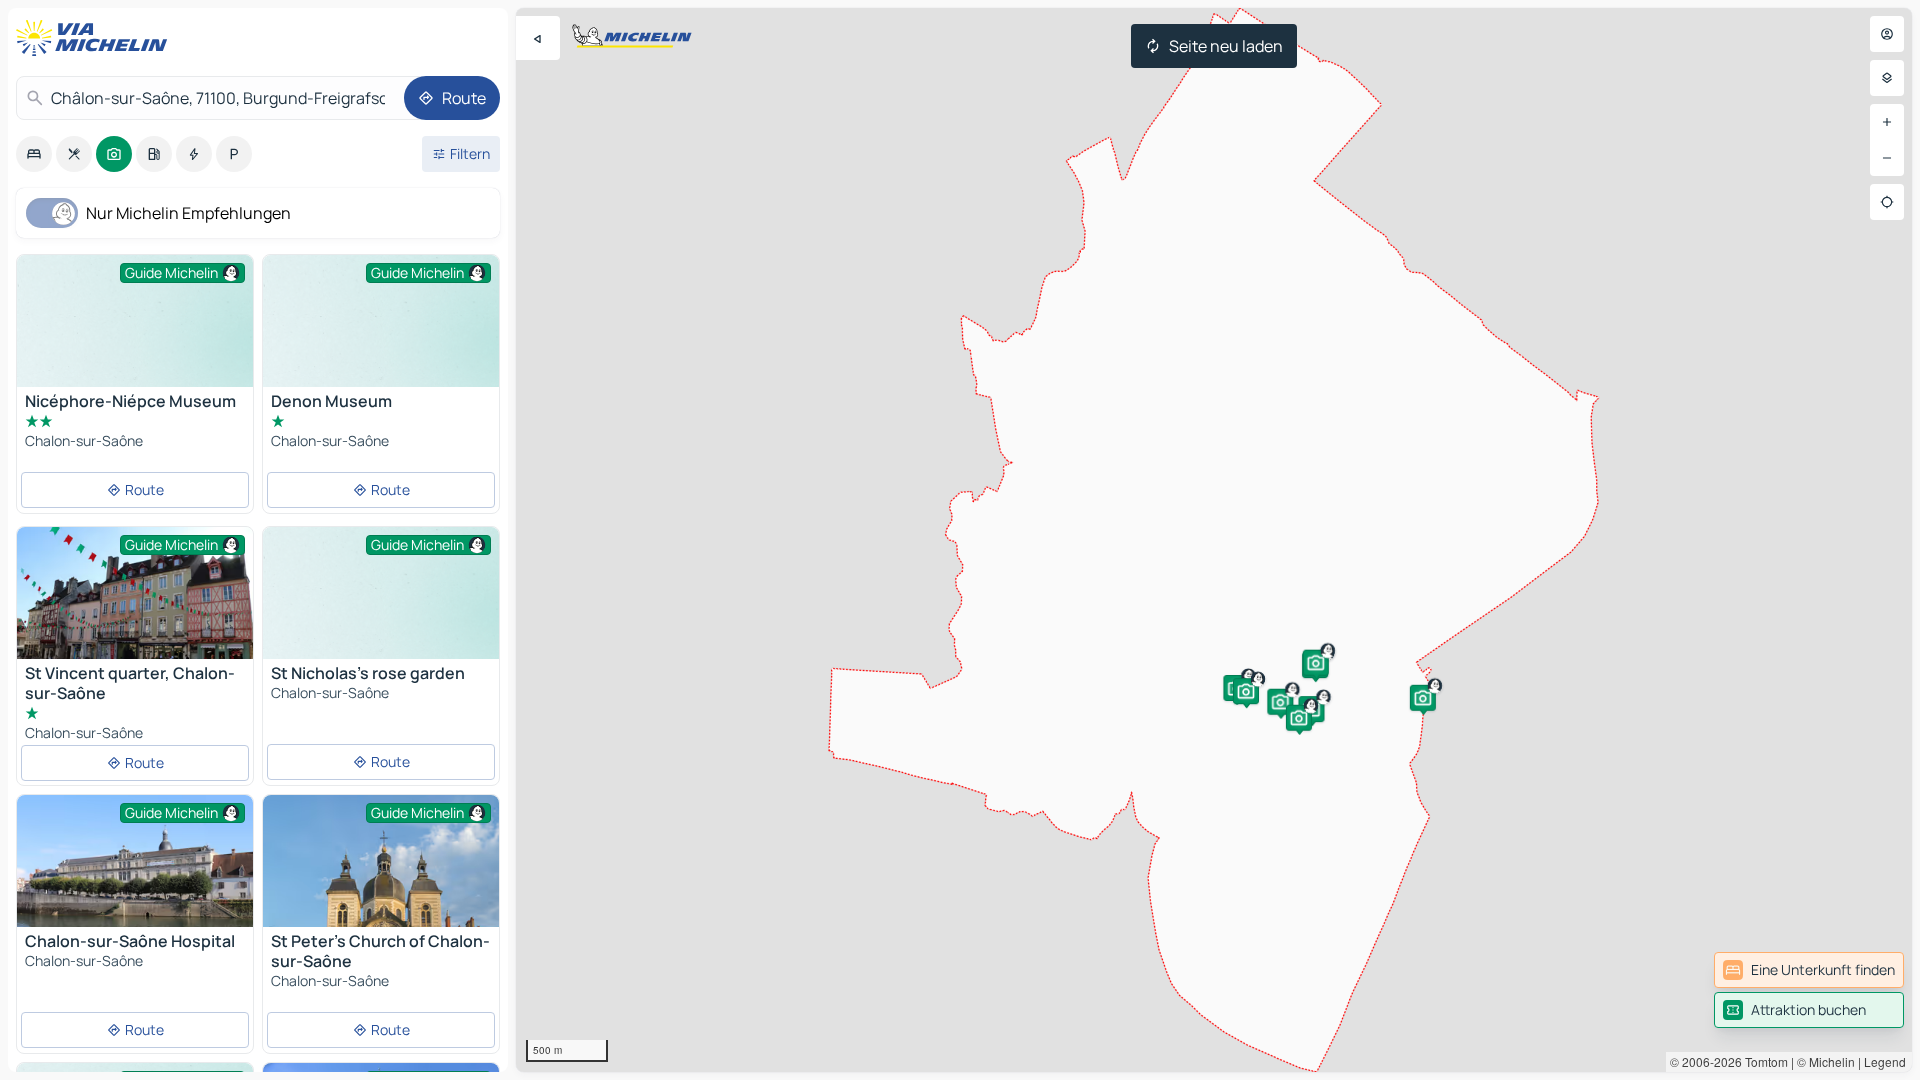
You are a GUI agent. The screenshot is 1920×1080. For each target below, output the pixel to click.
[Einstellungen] (1887, 78)
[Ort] (1887, 202)
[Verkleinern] (1887, 158)
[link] (1809, 970)
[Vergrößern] (1887, 122)
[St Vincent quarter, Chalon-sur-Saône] (135, 605)
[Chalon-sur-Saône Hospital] (135, 873)
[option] (34, 154)
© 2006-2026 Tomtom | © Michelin (1762, 1061)
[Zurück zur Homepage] (96, 38)
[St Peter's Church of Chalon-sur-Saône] (381, 913)
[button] (1280, 702)
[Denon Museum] (381, 343)
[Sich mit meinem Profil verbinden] (1887, 34)
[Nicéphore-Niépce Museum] (135, 343)
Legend (1885, 1061)
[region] (1214, 540)
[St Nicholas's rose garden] (381, 615)
